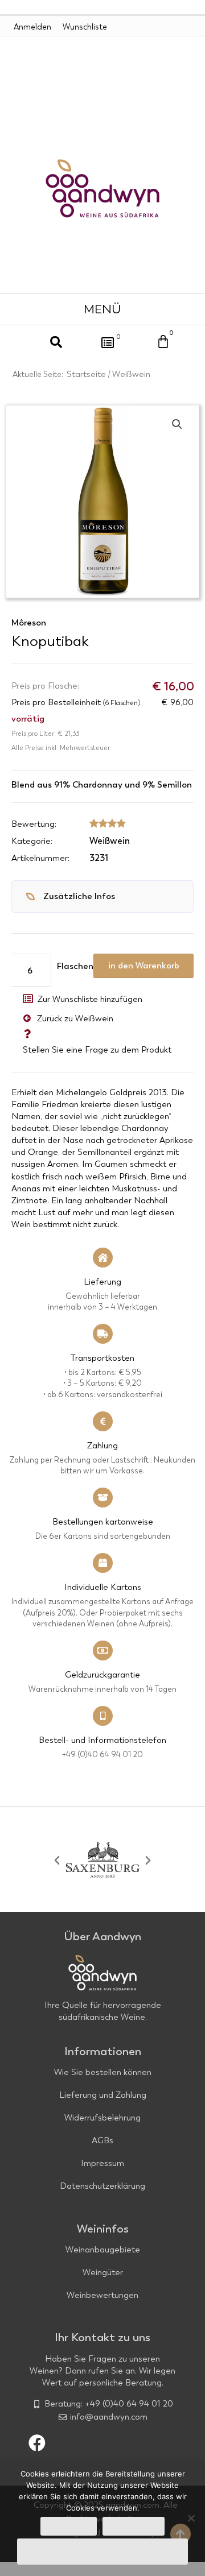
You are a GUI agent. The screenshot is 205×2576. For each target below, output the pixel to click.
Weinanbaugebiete (103, 2250)
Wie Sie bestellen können (103, 2072)
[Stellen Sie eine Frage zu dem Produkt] (27, 1034)
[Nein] (191, 2518)
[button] (103, 309)
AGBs (102, 2140)
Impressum (102, 2163)
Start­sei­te (86, 374)
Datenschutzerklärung (102, 2186)
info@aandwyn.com (109, 2417)
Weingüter (103, 2272)
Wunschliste (85, 27)
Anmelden (32, 27)
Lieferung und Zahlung (103, 2095)
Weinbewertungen (102, 2295)
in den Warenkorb (144, 966)
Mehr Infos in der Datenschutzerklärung (102, 2552)
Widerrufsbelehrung (102, 2118)
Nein (134, 2526)
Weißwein (131, 374)
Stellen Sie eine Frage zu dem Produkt (97, 1050)
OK (69, 2526)
